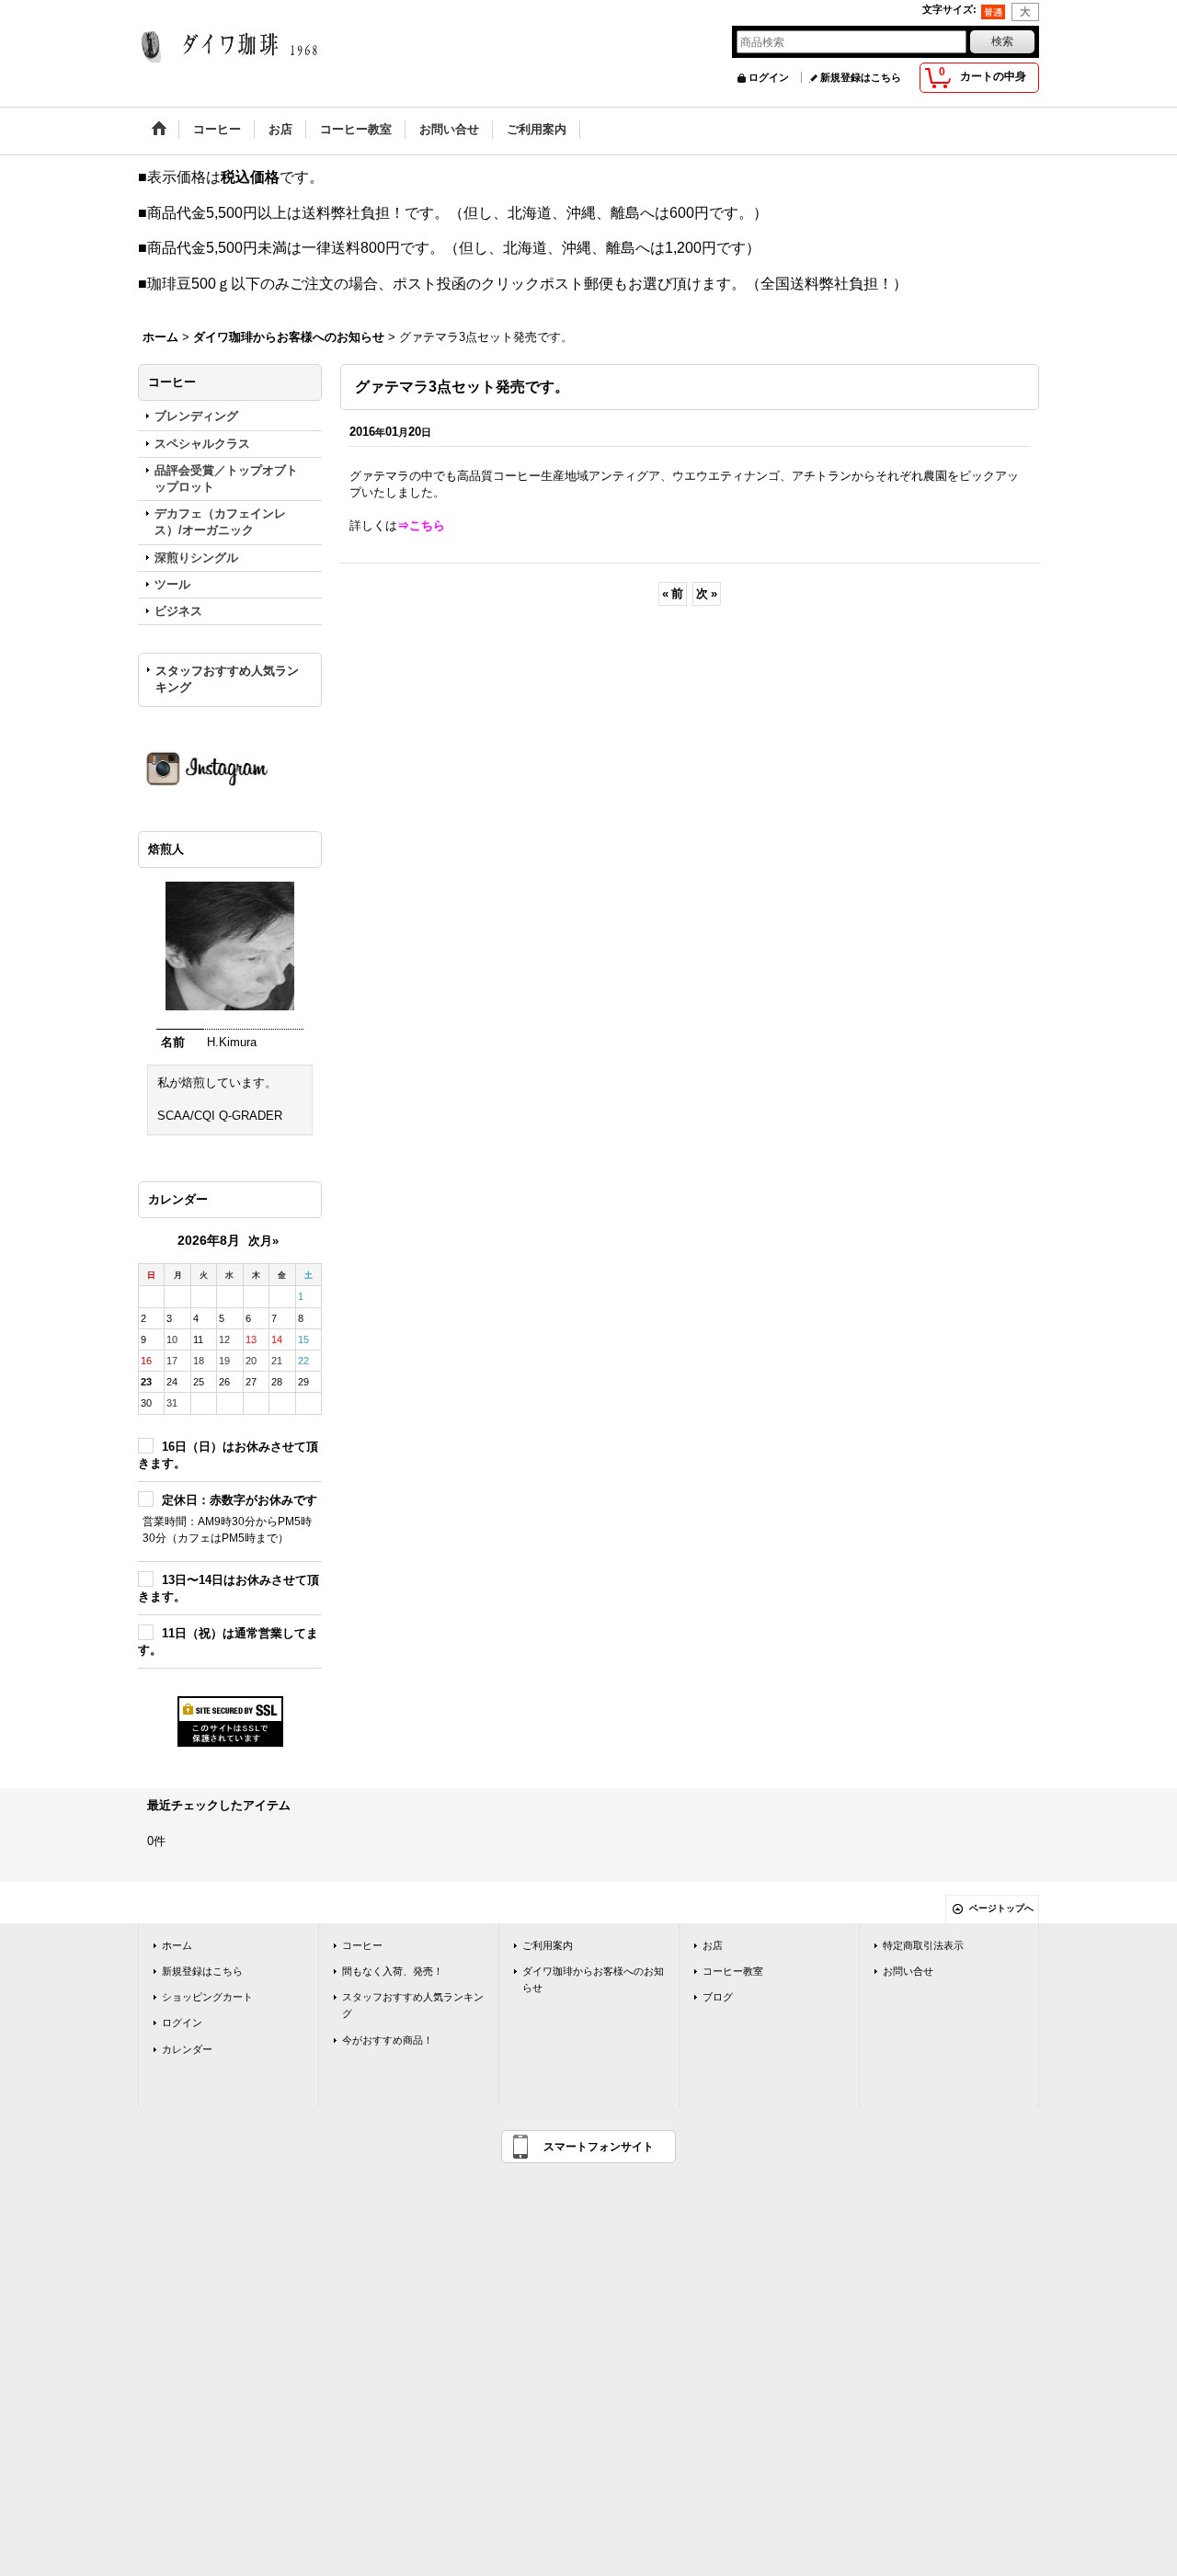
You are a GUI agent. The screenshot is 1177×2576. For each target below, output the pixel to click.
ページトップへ (1001, 1908)
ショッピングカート (207, 1997)
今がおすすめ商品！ (388, 2040)
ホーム (177, 1945)
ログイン (769, 77)
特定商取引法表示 (923, 1945)
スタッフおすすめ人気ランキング (227, 679)
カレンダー (187, 2049)
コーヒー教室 (733, 1971)
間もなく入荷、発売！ (393, 1971)
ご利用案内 (548, 1945)
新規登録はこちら (861, 77)
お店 (713, 1945)
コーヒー (362, 1945)
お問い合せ (908, 1971)
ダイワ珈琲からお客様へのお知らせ (593, 1979)
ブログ (718, 1997)
